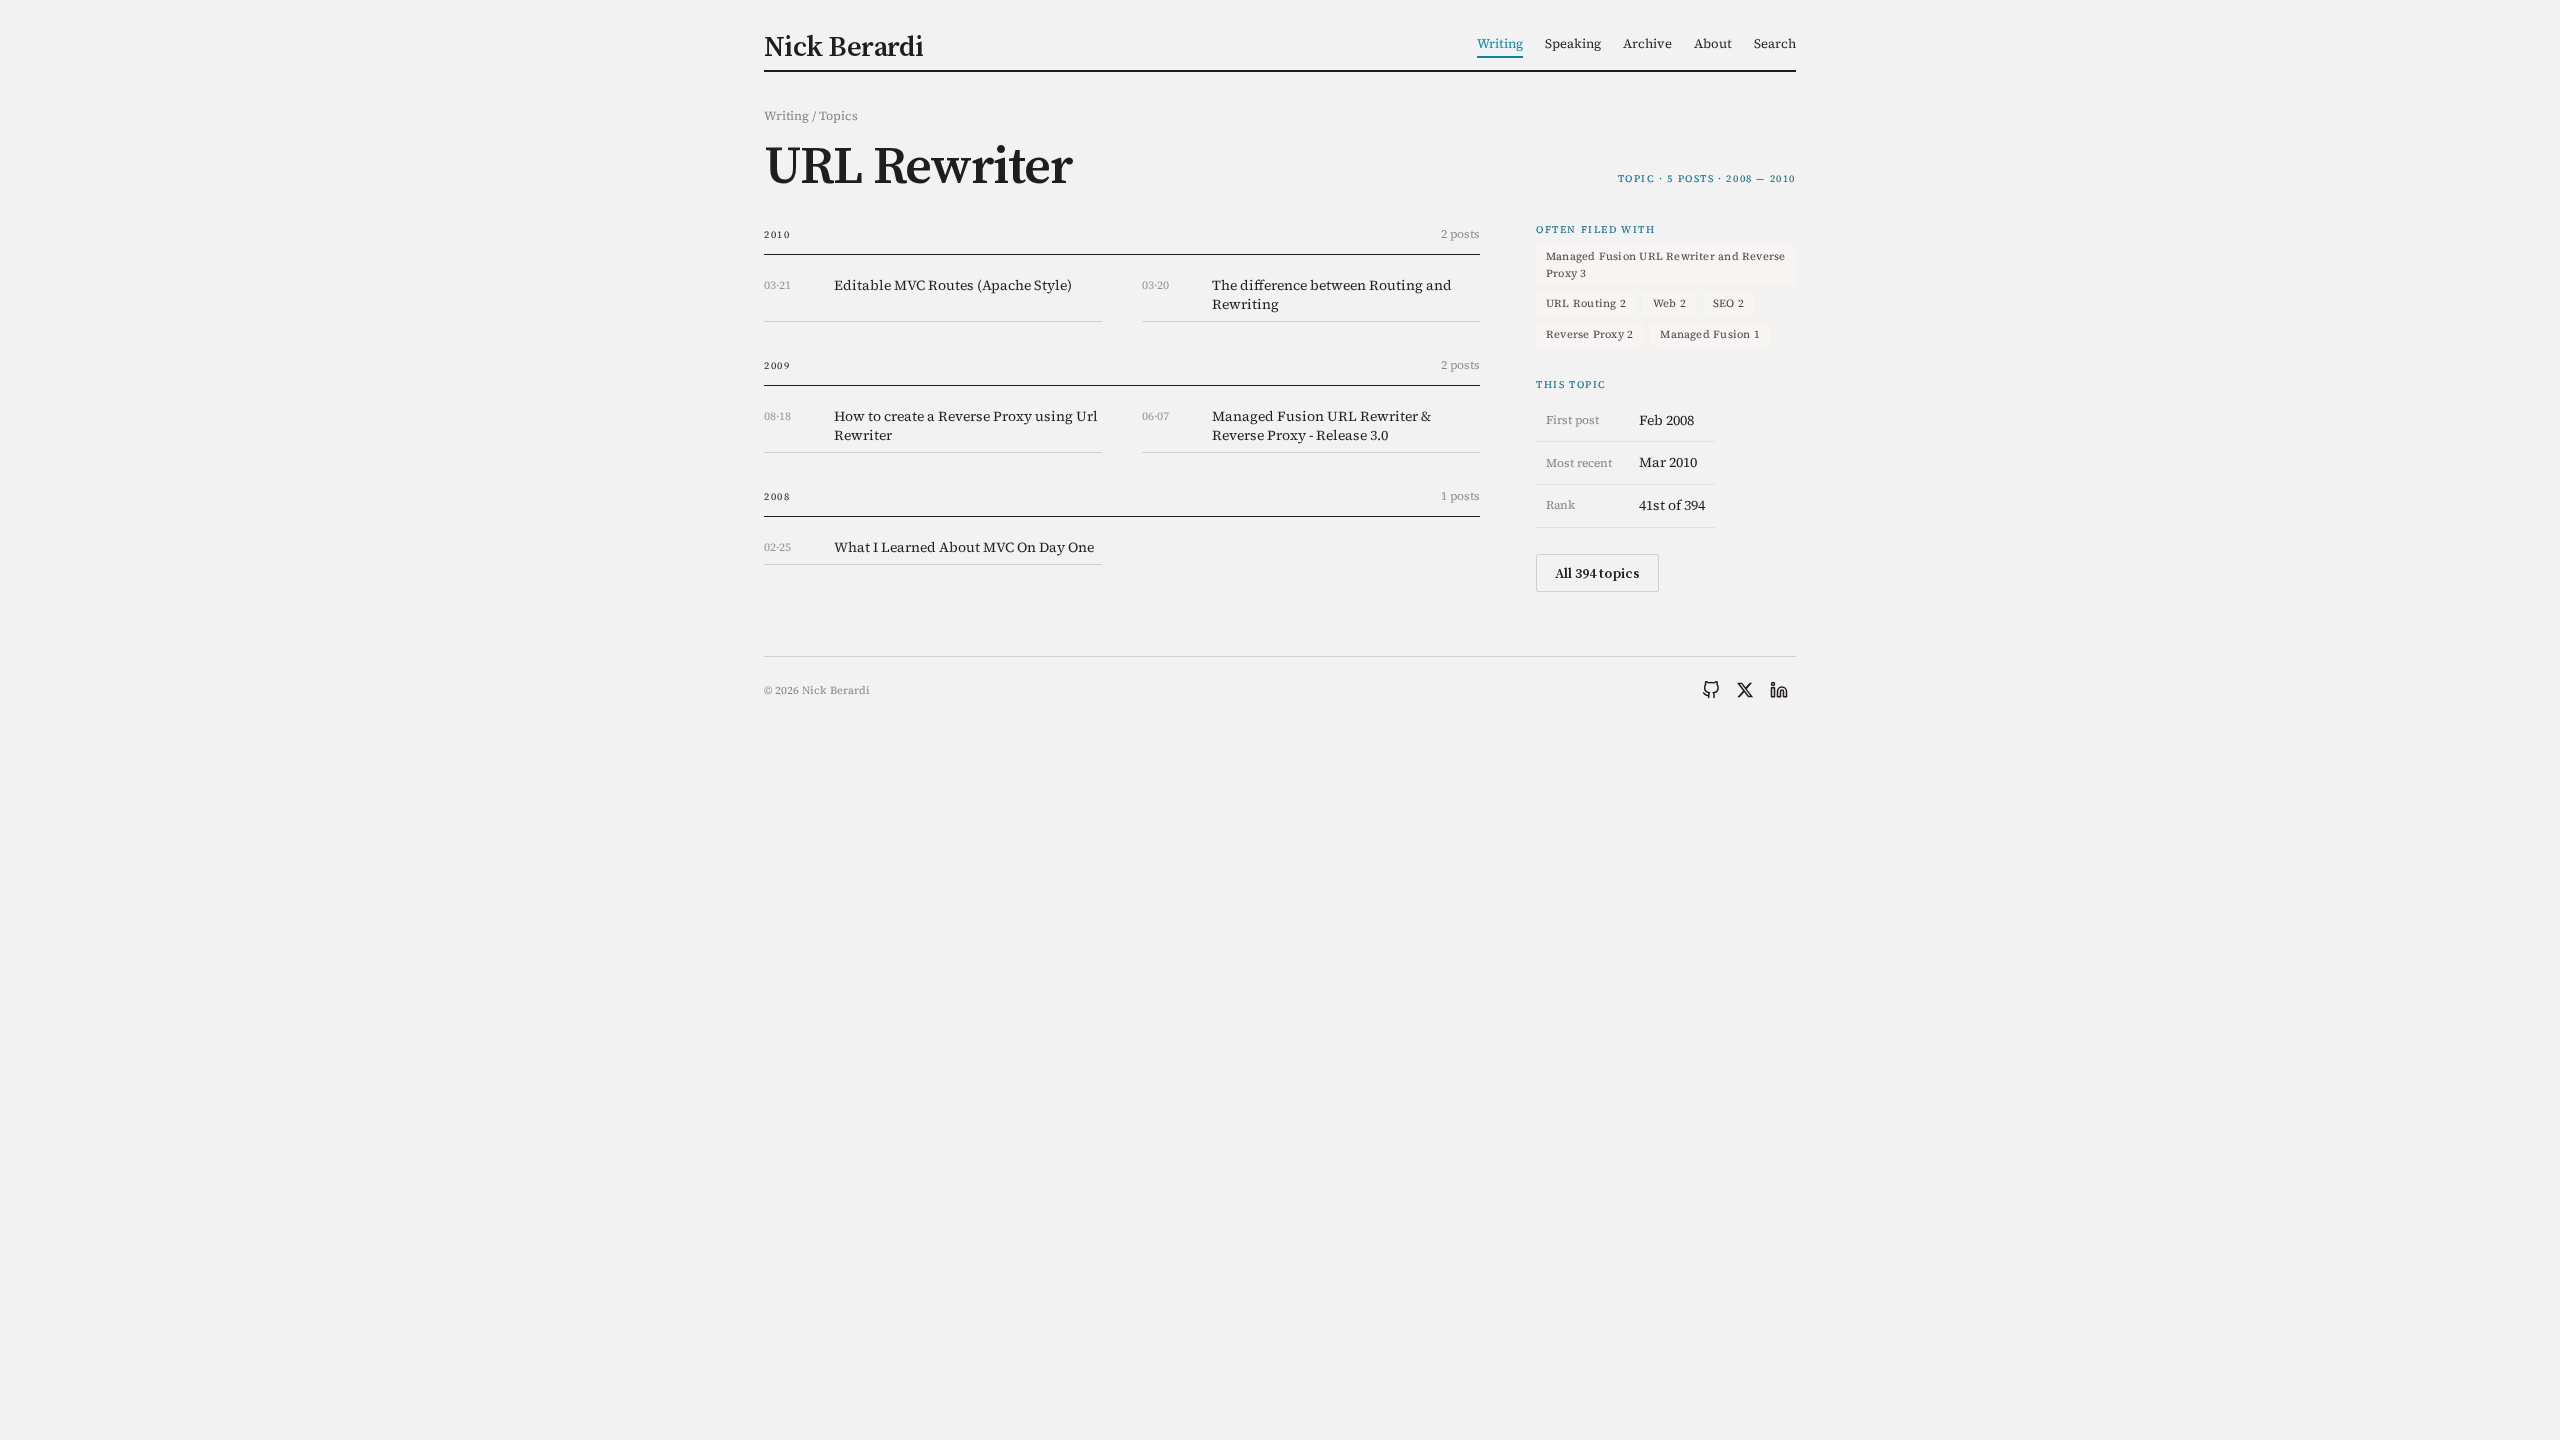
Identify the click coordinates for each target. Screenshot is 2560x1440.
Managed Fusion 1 (1710, 334)
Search (1775, 43)
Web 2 (1669, 303)
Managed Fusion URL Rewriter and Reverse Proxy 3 (1666, 265)
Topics (838, 115)
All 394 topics (1597, 573)
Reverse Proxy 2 (1589, 334)
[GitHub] (1711, 690)
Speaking (1573, 43)
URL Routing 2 (1586, 303)
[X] (1745, 690)
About (1713, 43)
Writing (1500, 43)
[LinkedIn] (1779, 690)
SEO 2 (1728, 303)
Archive (1647, 43)
